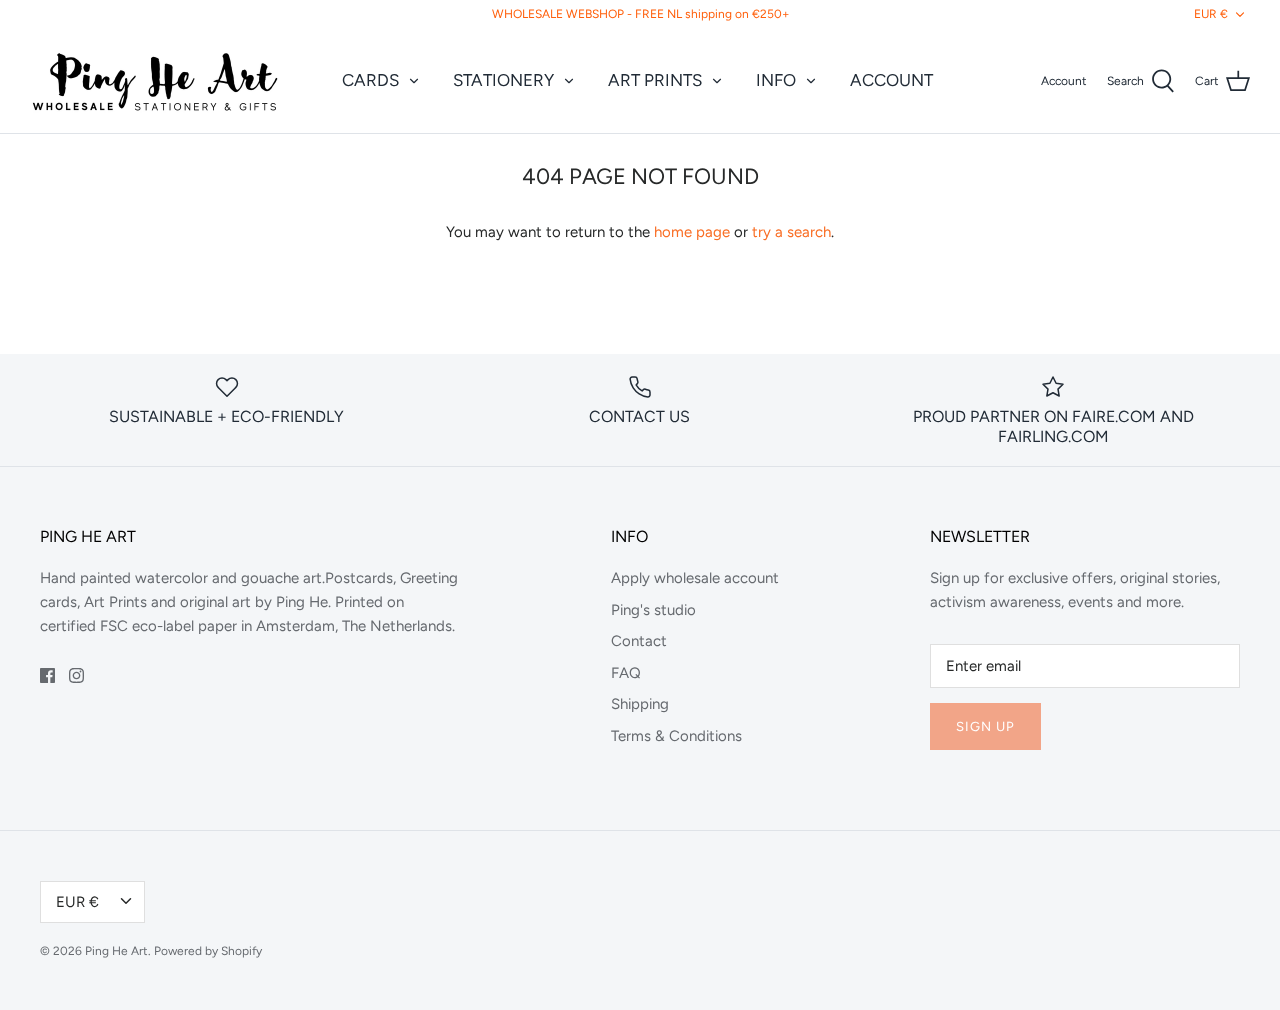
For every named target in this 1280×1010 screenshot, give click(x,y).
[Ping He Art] (155, 81)
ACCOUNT (891, 80)
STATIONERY (503, 80)
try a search (791, 232)
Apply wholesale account (695, 578)
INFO (776, 80)
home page (692, 232)
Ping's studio (653, 610)
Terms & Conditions (676, 736)
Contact (639, 641)
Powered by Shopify (208, 951)
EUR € (1211, 14)
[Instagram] (76, 675)
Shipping (640, 704)
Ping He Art (116, 951)
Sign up (985, 726)
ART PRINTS (655, 80)
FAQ (626, 673)
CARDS (370, 80)
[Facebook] (47, 675)
